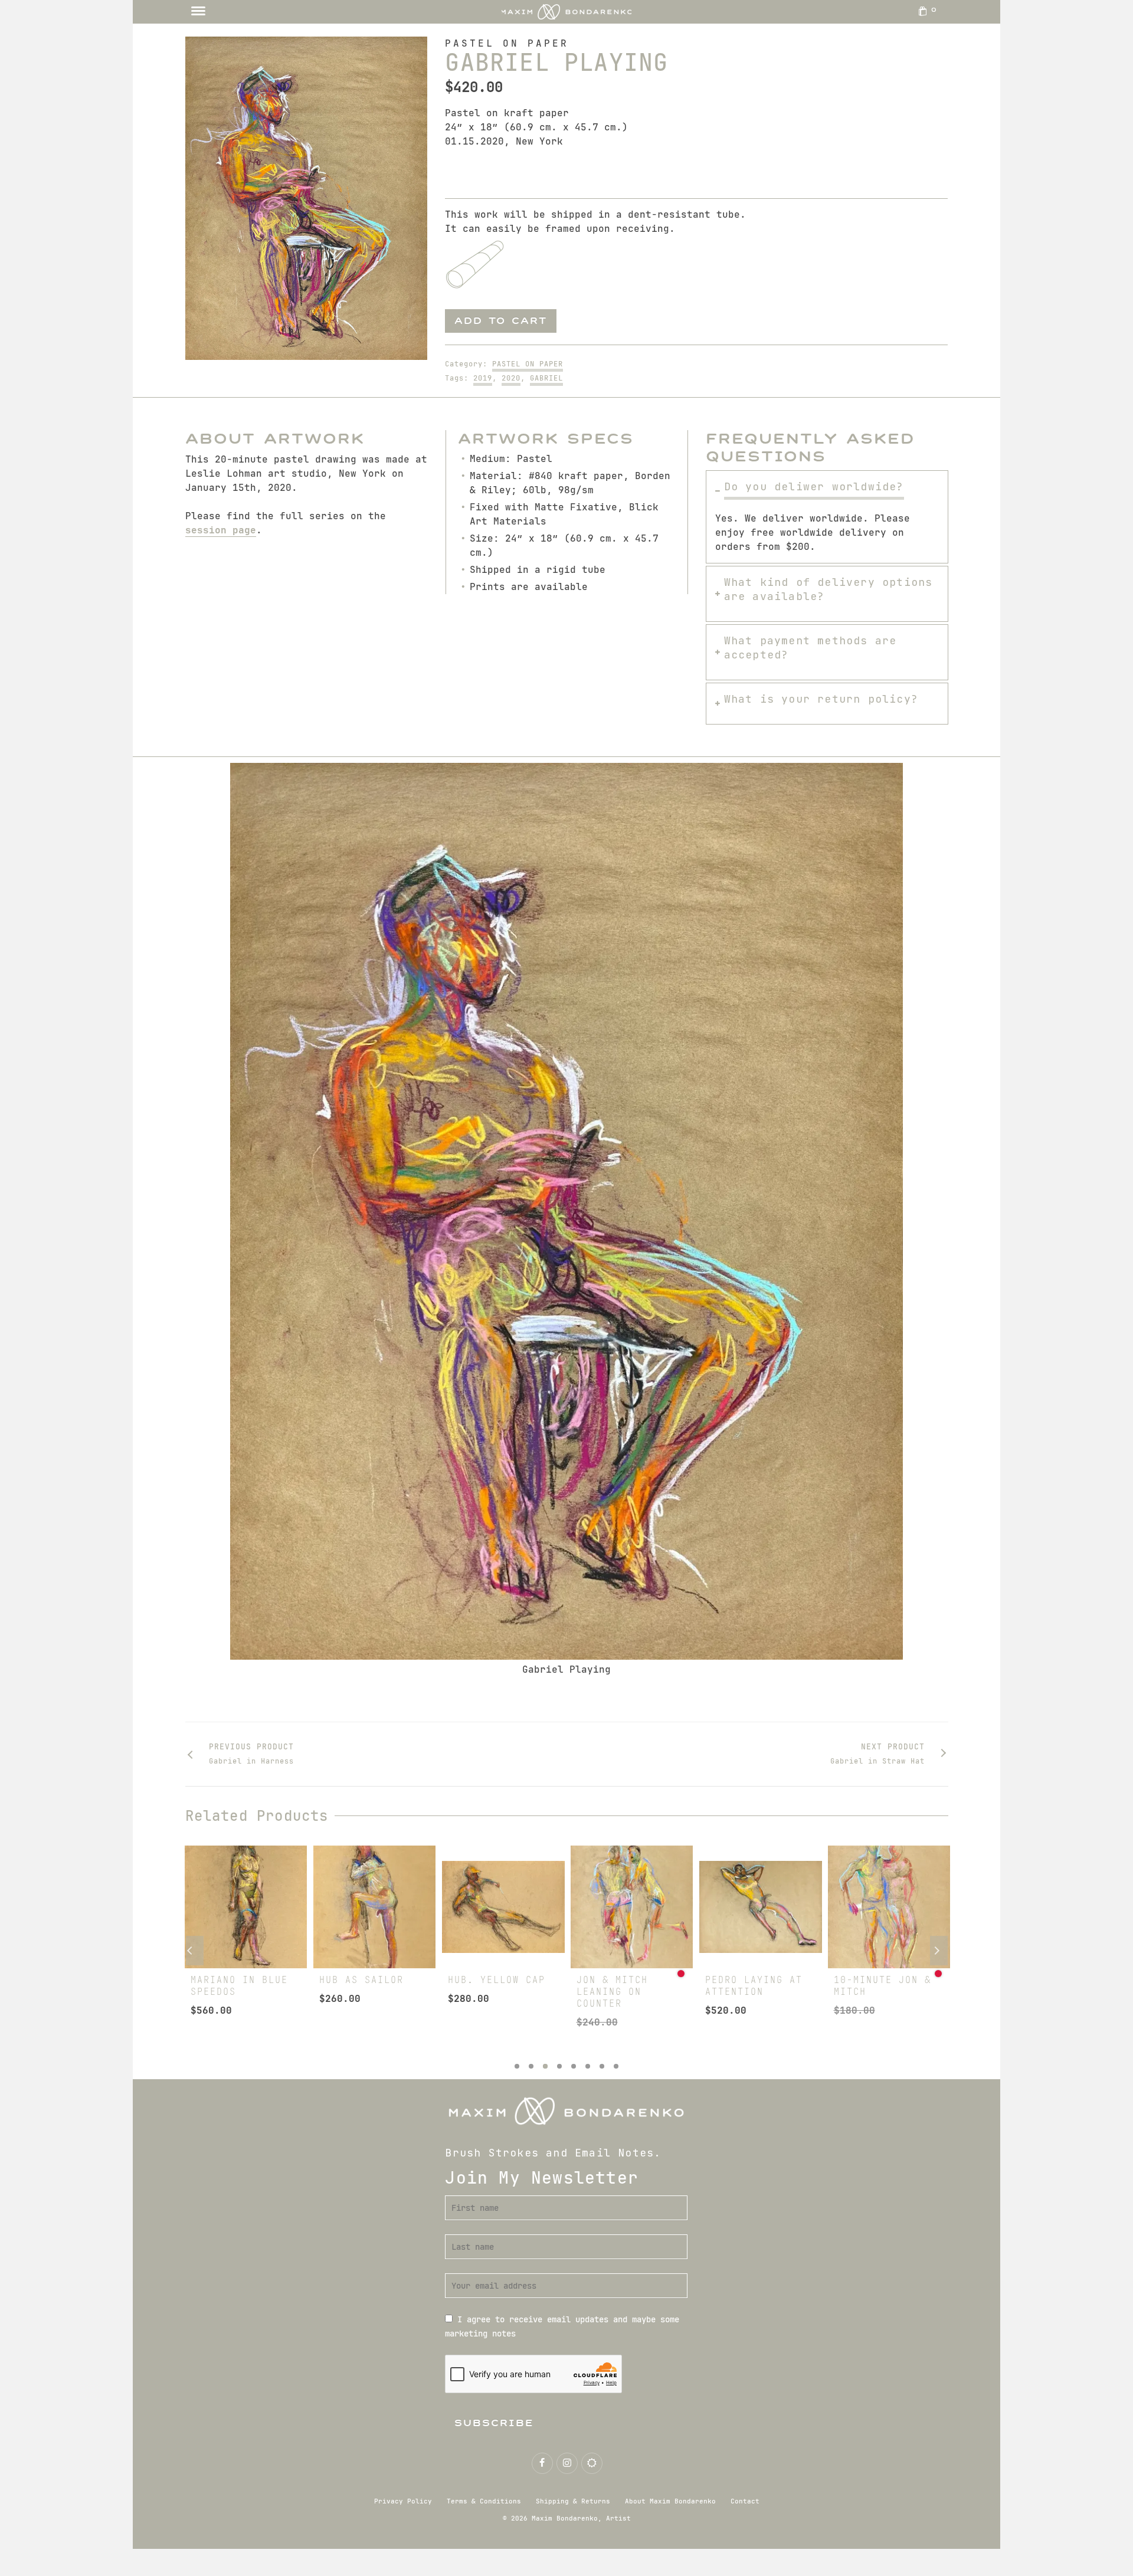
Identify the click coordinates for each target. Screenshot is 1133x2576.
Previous (195, 1951)
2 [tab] (531, 2066)
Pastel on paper (528, 364)
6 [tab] (588, 2066)
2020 (511, 378)
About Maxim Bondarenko (670, 2501)
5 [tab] (574, 2066)
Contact (745, 2501)
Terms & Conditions (484, 2501)
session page (221, 530)
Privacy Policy (403, 2501)
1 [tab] (517, 2066)
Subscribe (494, 2423)
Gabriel (546, 378)
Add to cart (501, 321)
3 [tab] (545, 2066)
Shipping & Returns (573, 2501)
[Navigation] (198, 12)
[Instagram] (567, 2463)
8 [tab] (616, 2066)
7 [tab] (602, 2066)
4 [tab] (559, 2066)
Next (939, 1951)
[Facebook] (542, 2463)
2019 (483, 378)
